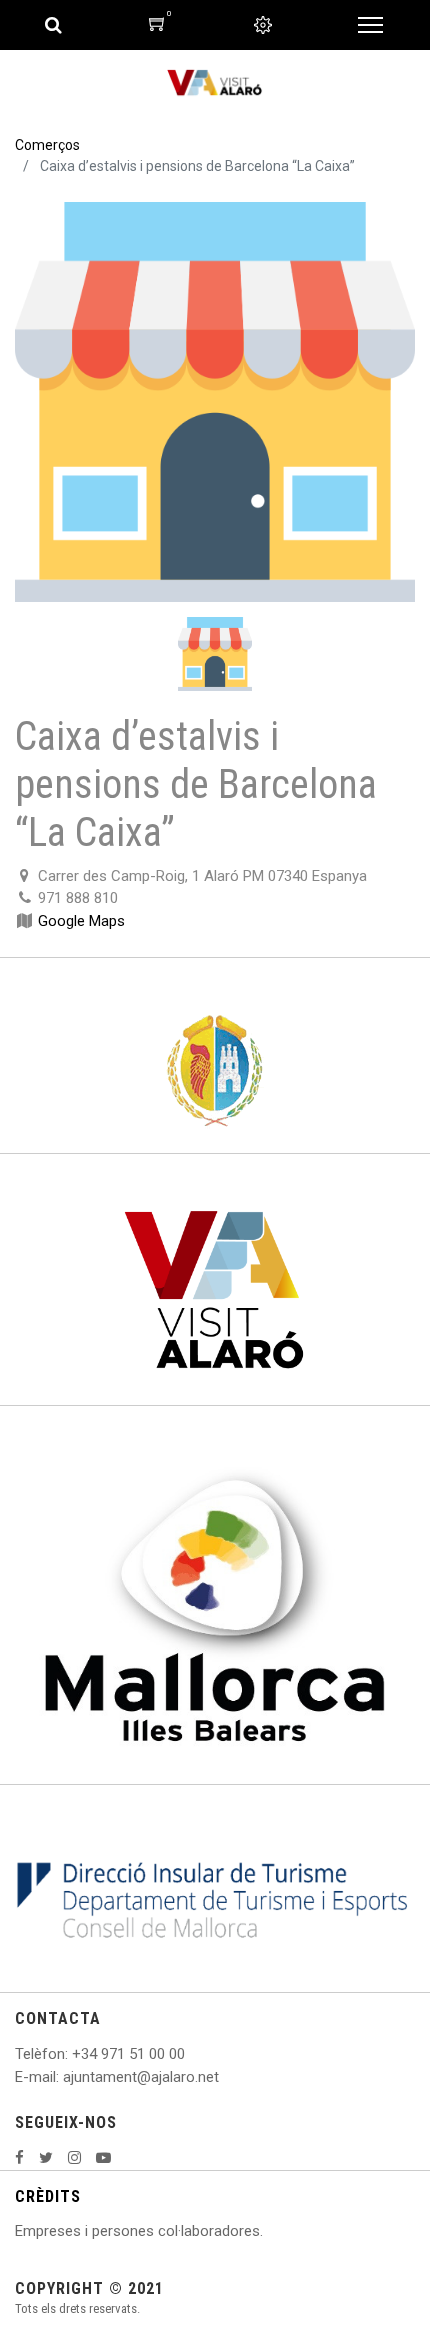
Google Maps (81, 921)
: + (73, 2054)
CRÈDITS (48, 2196)
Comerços (47, 145)
